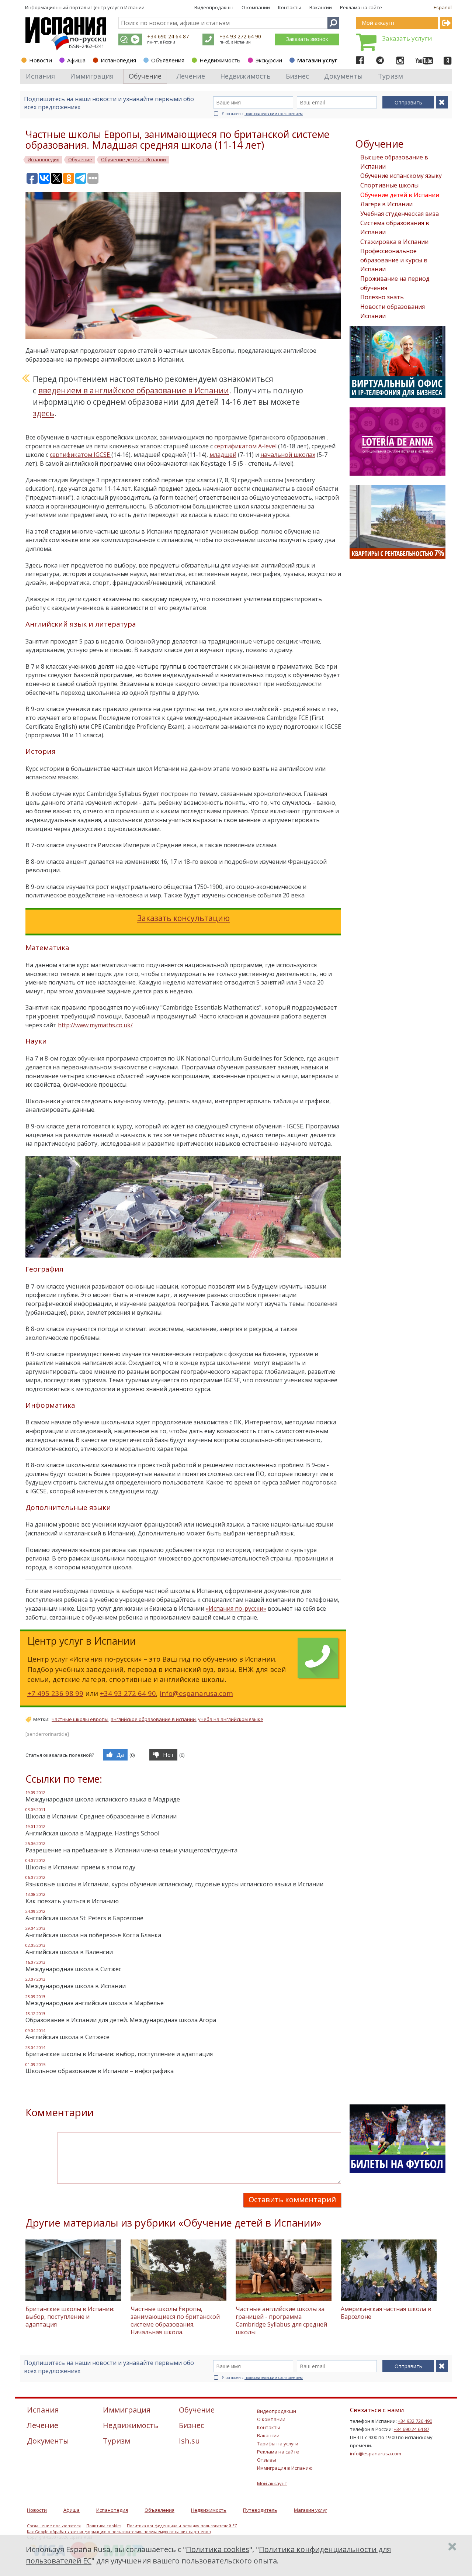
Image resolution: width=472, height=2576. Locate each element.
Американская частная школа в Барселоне (386, 2313)
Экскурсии (269, 60)
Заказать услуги (407, 38)
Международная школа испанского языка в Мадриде (103, 1799)
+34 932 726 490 (415, 2421)
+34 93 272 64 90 (240, 36)
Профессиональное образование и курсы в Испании (394, 260)
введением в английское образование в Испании (134, 390)
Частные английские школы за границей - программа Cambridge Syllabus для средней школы (281, 2320)
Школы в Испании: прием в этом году (80, 1867)
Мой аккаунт (272, 2483)
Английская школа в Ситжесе (67, 2037)
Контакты (290, 7)
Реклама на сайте (361, 7)
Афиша (76, 60)
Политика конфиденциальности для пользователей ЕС (182, 2526)
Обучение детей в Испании (400, 195)
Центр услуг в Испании (118, 7)
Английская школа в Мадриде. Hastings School (92, 1833)
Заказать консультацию (183, 918)
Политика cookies (104, 2526)
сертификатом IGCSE (81, 455)
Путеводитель (260, 2510)
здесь (44, 413)
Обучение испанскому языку (401, 176)
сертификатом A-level (246, 446)
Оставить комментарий (292, 2199)
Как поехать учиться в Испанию (72, 1901)
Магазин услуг (317, 60)
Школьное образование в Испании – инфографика (100, 2071)
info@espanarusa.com (196, 1693)
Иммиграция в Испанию (285, 2468)
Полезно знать (382, 297)
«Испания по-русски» (236, 1608)
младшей (223, 455)
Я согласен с (262, 114)
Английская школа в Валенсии (69, 1952)
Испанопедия (118, 60)
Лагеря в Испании (386, 204)
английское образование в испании (153, 1719)
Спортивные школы (389, 185)
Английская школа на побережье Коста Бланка (93, 1935)
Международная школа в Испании (76, 1986)
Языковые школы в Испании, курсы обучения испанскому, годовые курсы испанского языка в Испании (174, 1884)
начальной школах (288, 455)
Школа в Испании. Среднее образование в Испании (101, 1816)
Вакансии (321, 7)
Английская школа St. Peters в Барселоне (84, 1918)
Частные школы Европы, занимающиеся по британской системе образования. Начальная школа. (175, 2320)
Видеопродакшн (214, 7)
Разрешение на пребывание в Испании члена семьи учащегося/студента (131, 1850)
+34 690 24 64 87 (168, 36)
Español (443, 7)
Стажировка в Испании (394, 242)
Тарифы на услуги (278, 2444)
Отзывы (267, 2460)
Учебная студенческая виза (400, 214)
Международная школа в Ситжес (73, 1969)
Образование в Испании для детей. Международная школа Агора (121, 2020)
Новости (41, 60)
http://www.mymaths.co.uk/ (95, 1025)
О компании (256, 7)
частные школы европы (80, 1719)
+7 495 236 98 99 (55, 1693)
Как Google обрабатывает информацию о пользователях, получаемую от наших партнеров (119, 2532)
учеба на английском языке (231, 1719)
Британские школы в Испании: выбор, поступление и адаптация (119, 2054)
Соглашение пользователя (54, 2526)
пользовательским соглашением (274, 114)
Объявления (168, 60)
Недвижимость (220, 60)
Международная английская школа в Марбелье (95, 2003)
